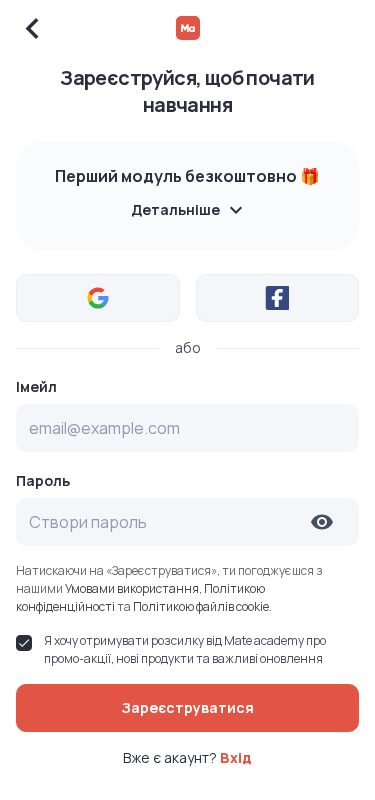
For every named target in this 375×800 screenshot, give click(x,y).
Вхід (236, 757)
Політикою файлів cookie (201, 606)
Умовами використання (132, 588)
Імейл (36, 387)
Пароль (43, 481)
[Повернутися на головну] (188, 28)
